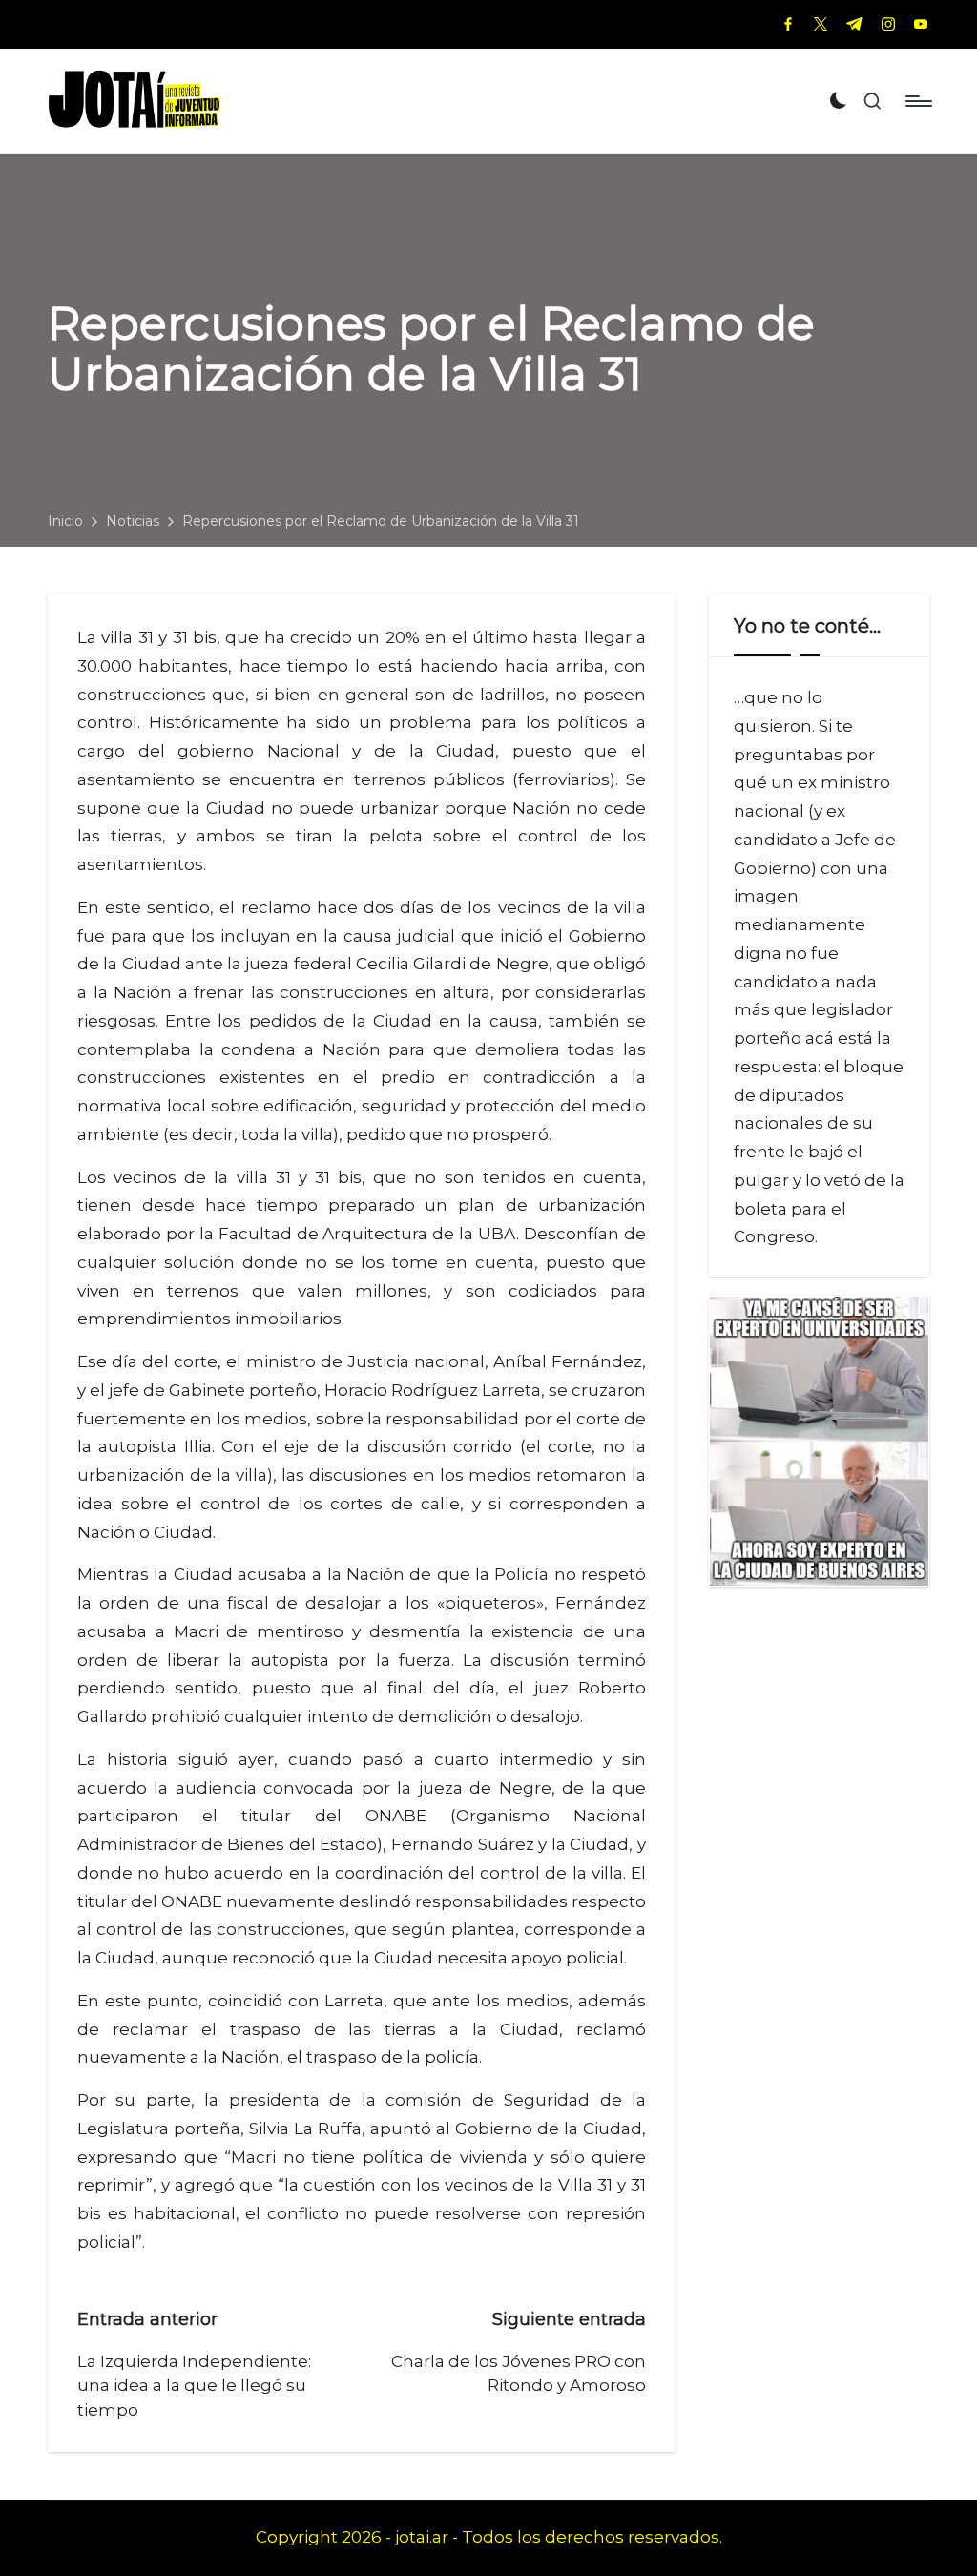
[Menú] (917, 101)
